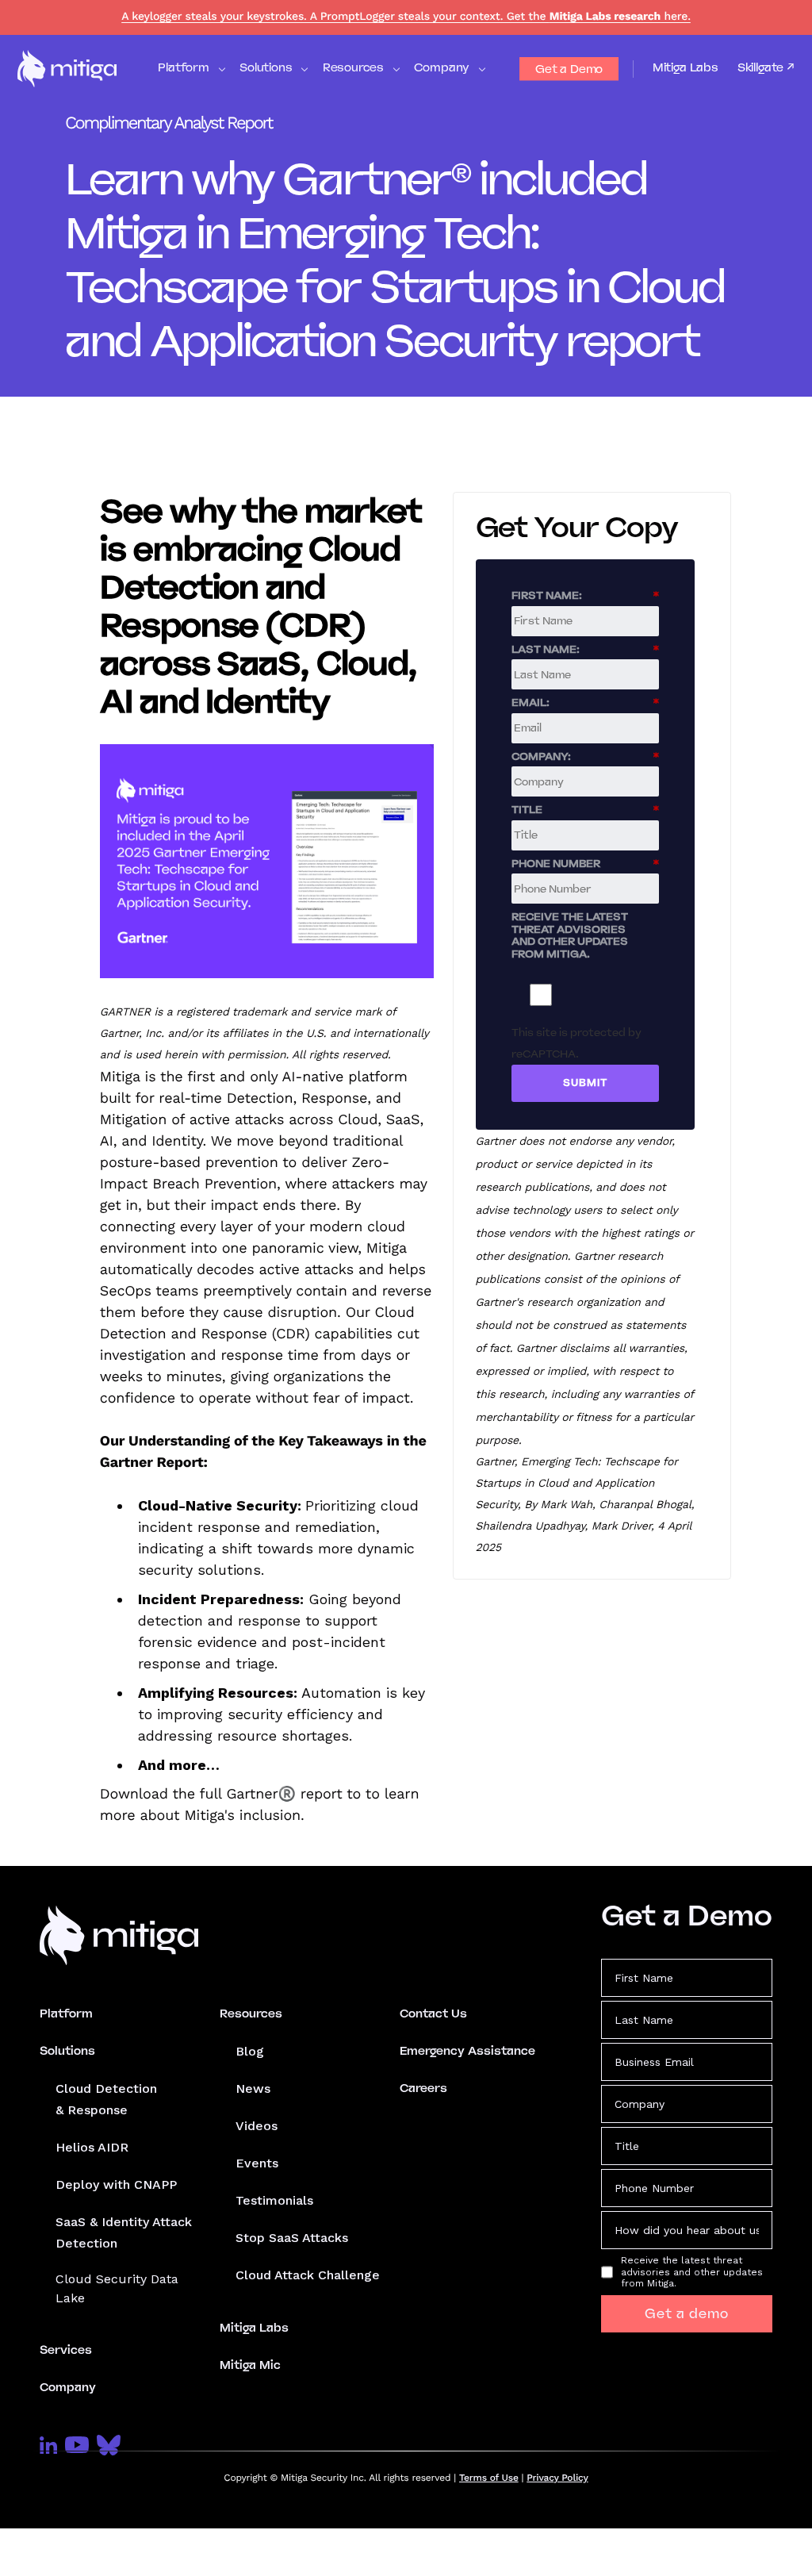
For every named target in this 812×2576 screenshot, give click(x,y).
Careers (423, 2088)
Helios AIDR (92, 2147)
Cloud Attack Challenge (308, 2275)
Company (68, 2387)
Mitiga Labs (686, 67)
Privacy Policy (557, 2478)
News (253, 2088)
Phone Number (585, 863)
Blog (250, 2051)
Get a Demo (569, 69)
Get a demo (687, 2314)
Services (66, 2350)
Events (257, 2163)
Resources (251, 2014)
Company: (585, 756)
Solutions (67, 2051)
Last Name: (585, 649)
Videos (257, 2126)
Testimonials (274, 2200)
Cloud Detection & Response (106, 2099)
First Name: (585, 595)
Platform (66, 2014)
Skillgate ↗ (766, 68)
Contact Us (433, 2014)
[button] (191, 69)
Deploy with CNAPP (116, 2184)
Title (585, 809)
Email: (585, 702)
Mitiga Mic (250, 2365)
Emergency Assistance (467, 2051)
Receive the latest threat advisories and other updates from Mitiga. (570, 935)
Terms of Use (489, 2478)
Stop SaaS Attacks (292, 2238)
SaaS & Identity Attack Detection (124, 2232)
